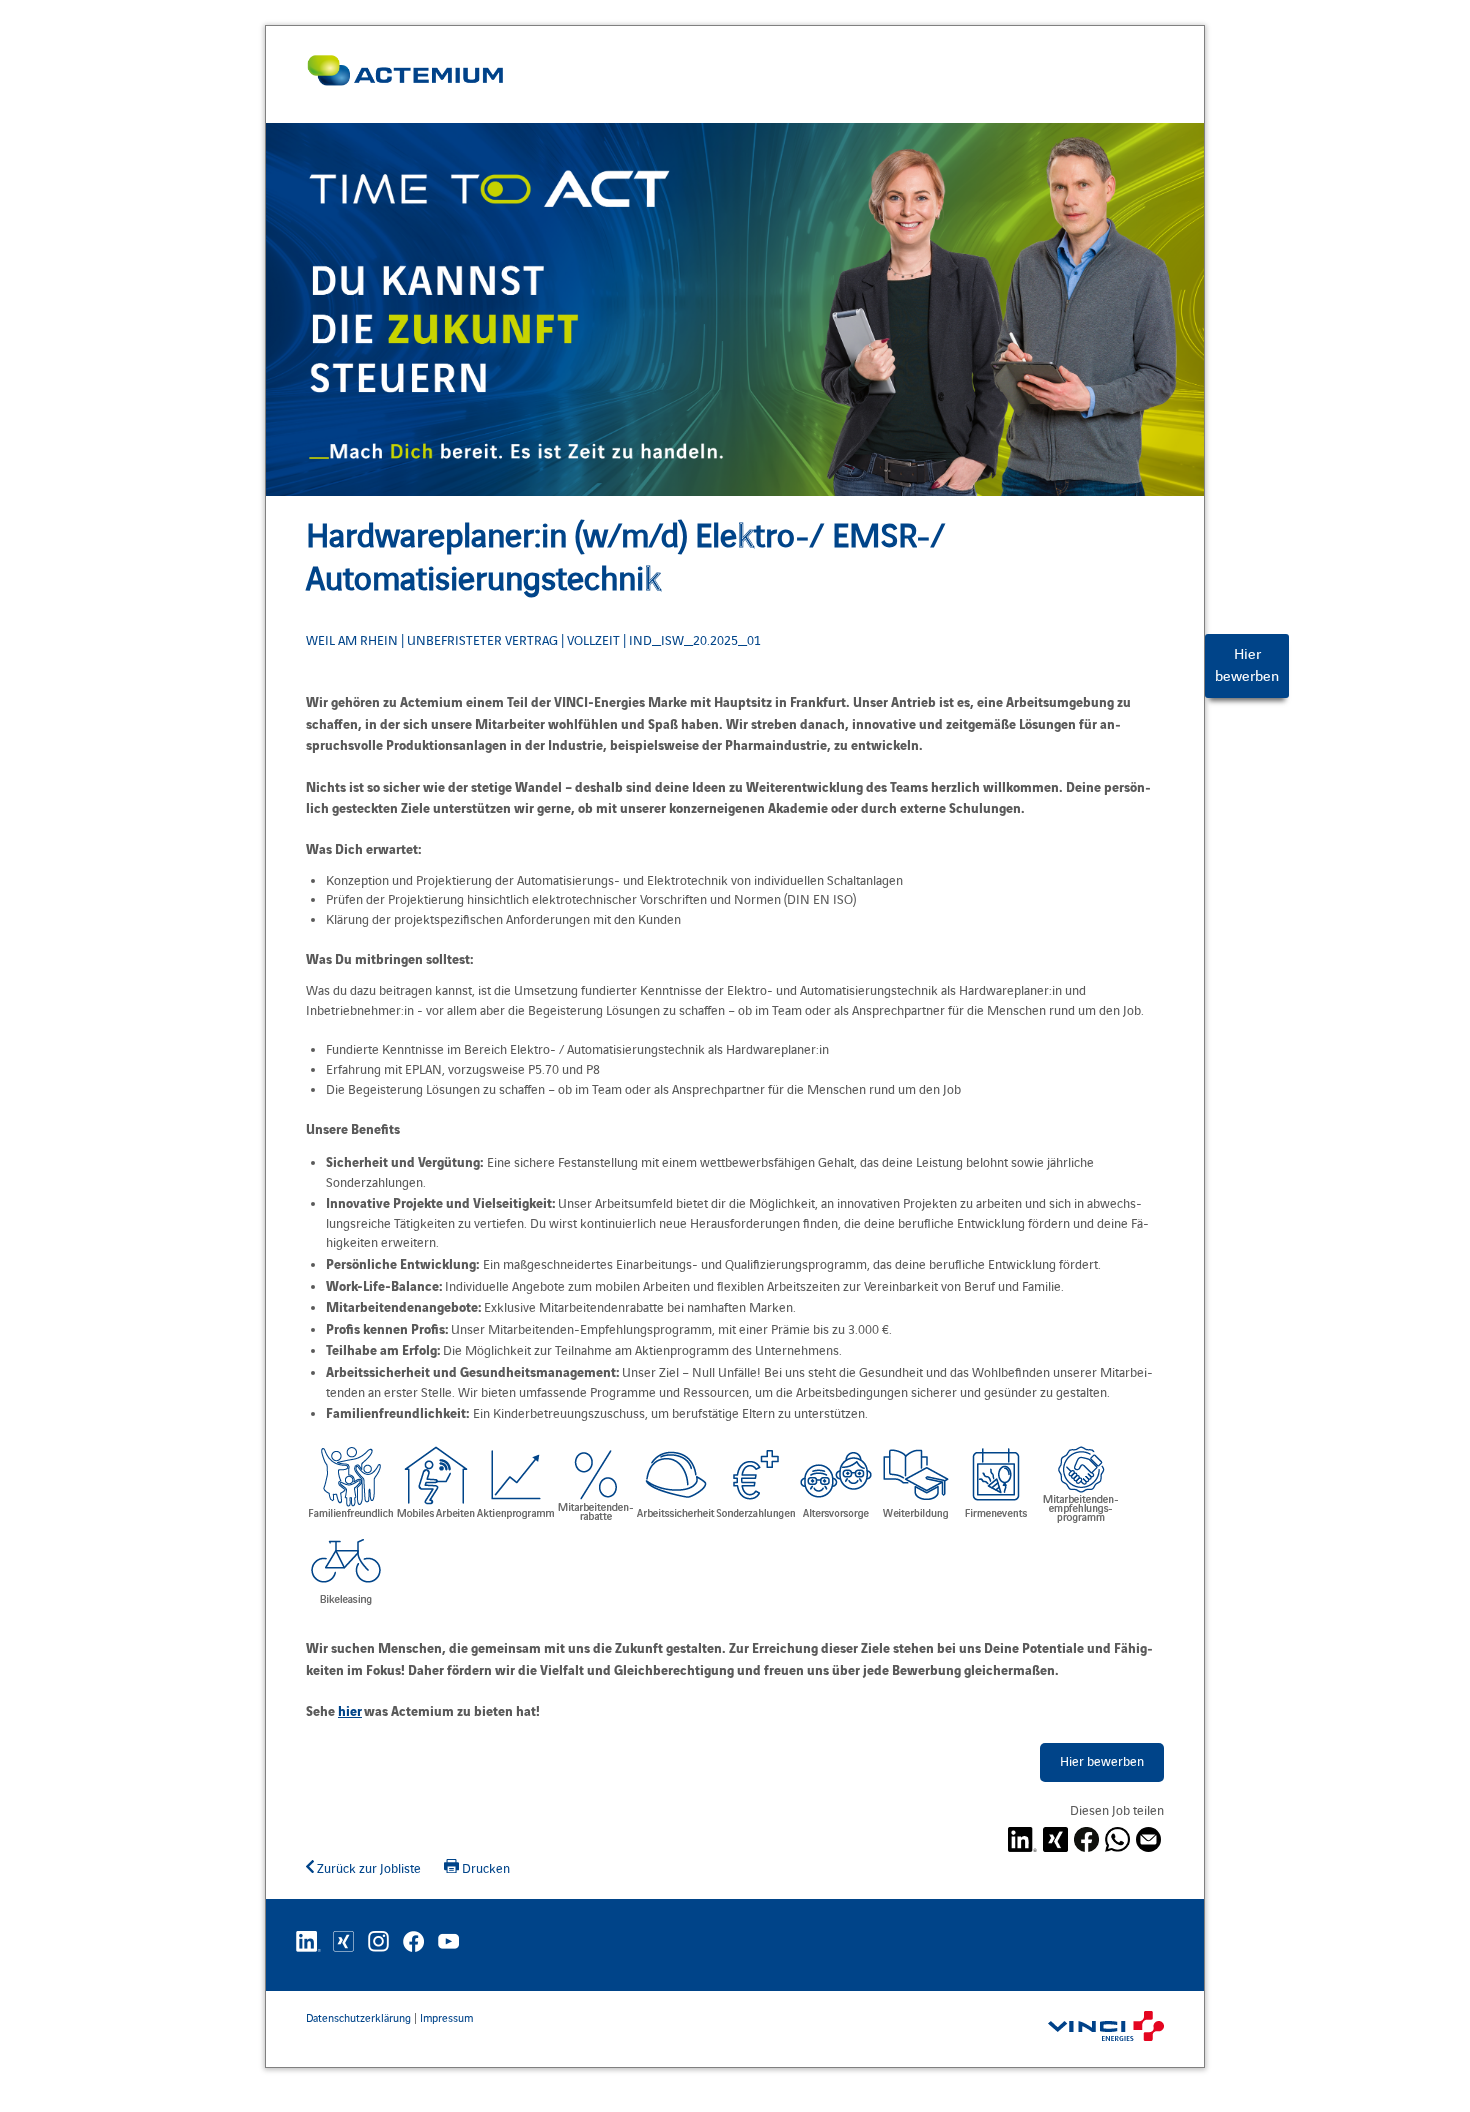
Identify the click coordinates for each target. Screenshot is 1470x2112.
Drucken (484, 1869)
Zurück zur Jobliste (367, 1869)
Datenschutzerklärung (358, 2018)
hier (350, 1710)
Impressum (446, 2018)
